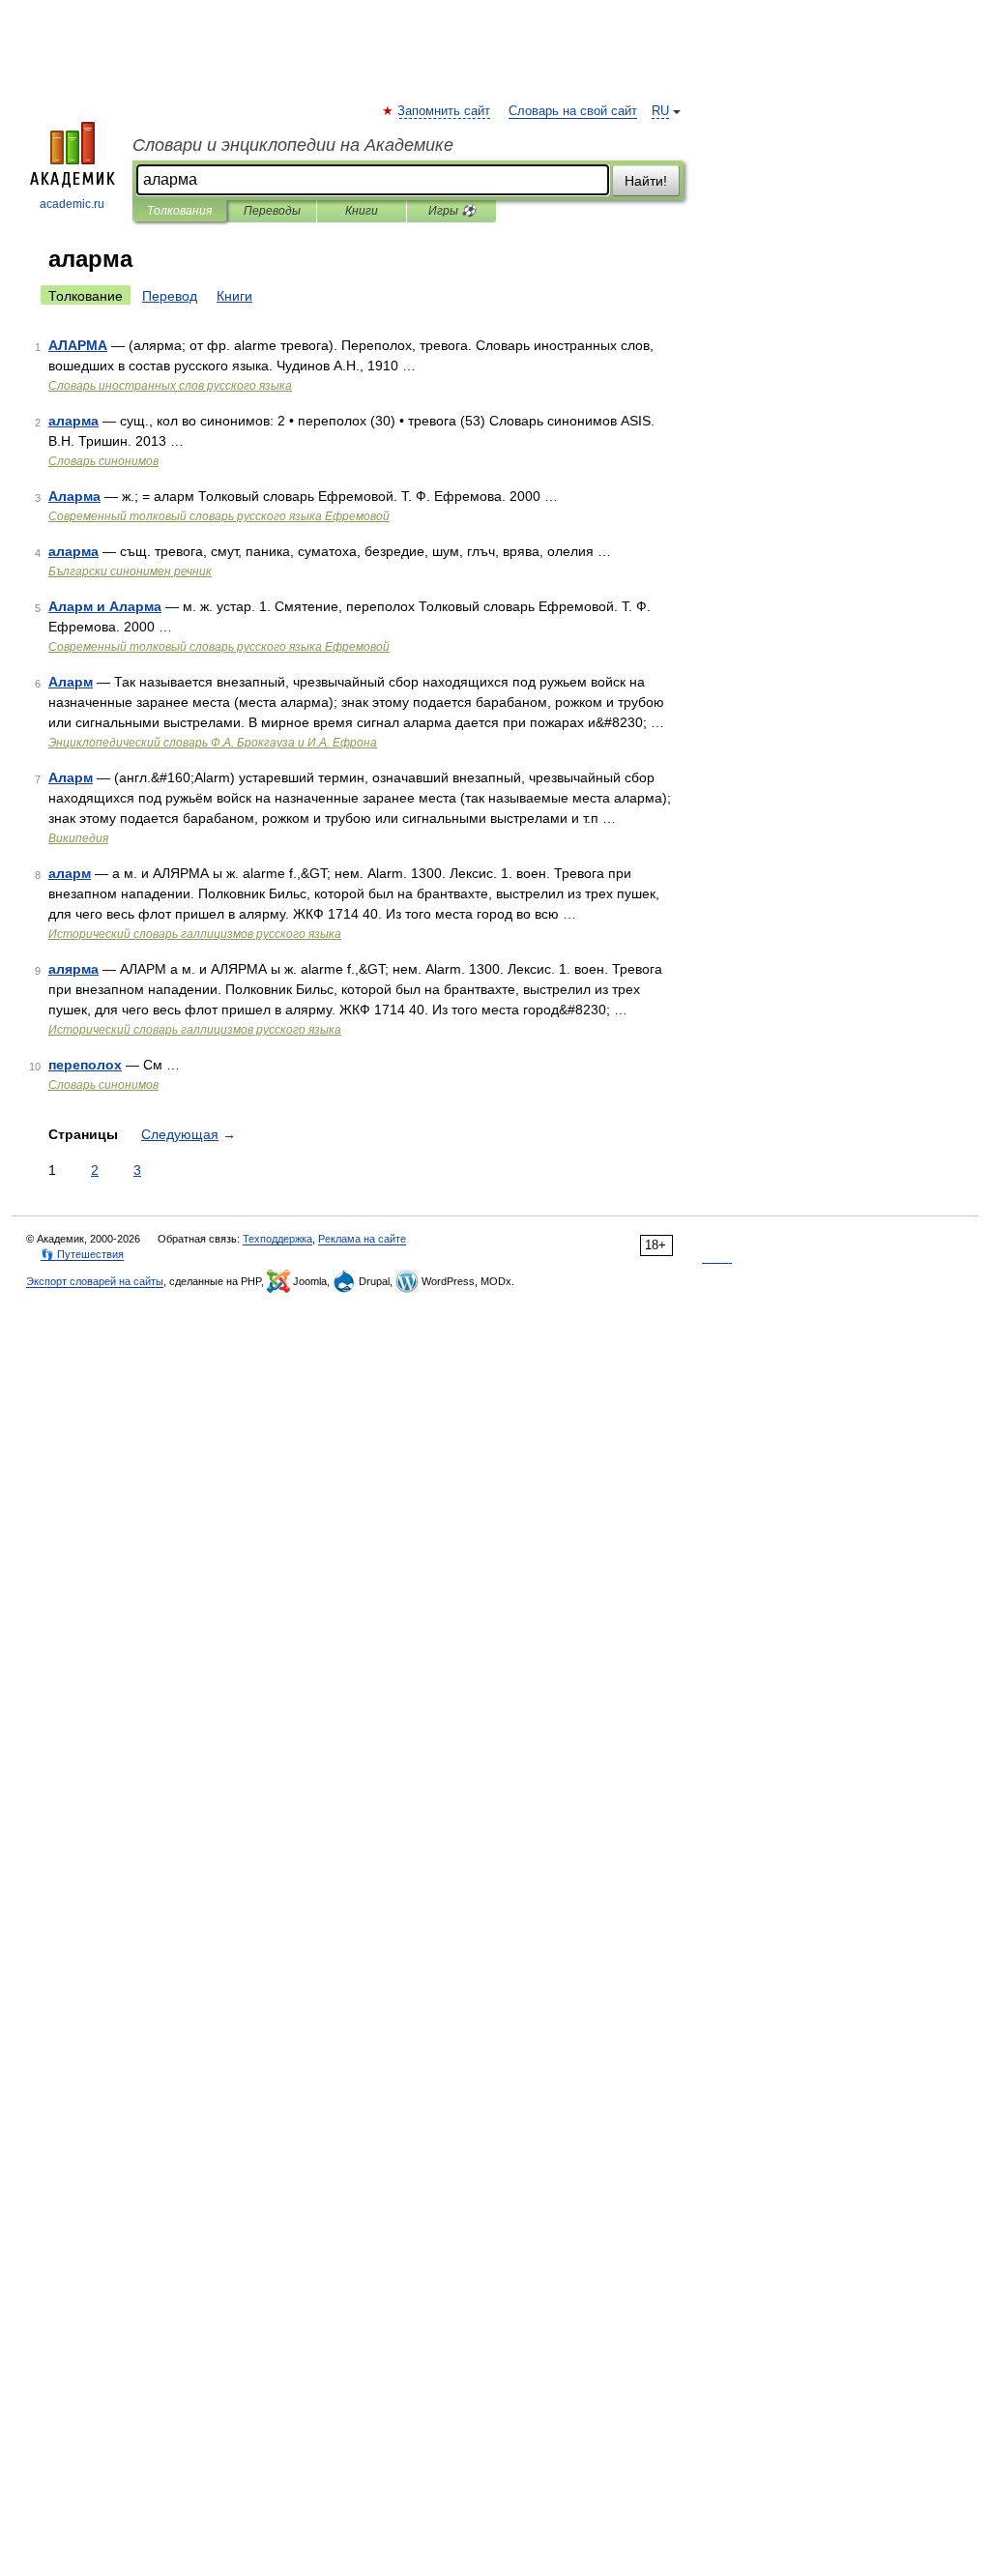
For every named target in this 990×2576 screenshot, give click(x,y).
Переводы (272, 211)
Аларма (74, 496)
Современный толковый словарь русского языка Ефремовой (219, 516)
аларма (73, 421)
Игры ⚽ (452, 211)
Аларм (71, 682)
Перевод (170, 296)
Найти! (646, 181)
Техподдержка (277, 1239)
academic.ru (72, 204)
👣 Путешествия (82, 1254)
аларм (70, 873)
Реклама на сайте (362, 1239)
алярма (73, 969)
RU (660, 111)
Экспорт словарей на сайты (95, 1281)
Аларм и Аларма (105, 606)
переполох (85, 1065)
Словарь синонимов (103, 461)
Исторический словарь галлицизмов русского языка (195, 934)
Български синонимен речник (130, 571)
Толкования (179, 211)
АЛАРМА (78, 345)
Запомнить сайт (445, 111)
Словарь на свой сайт (573, 111)
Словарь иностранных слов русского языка (170, 386)
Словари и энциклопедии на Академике (293, 145)
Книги (362, 211)
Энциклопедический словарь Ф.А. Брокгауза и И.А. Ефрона (213, 743)
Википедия (78, 838)
